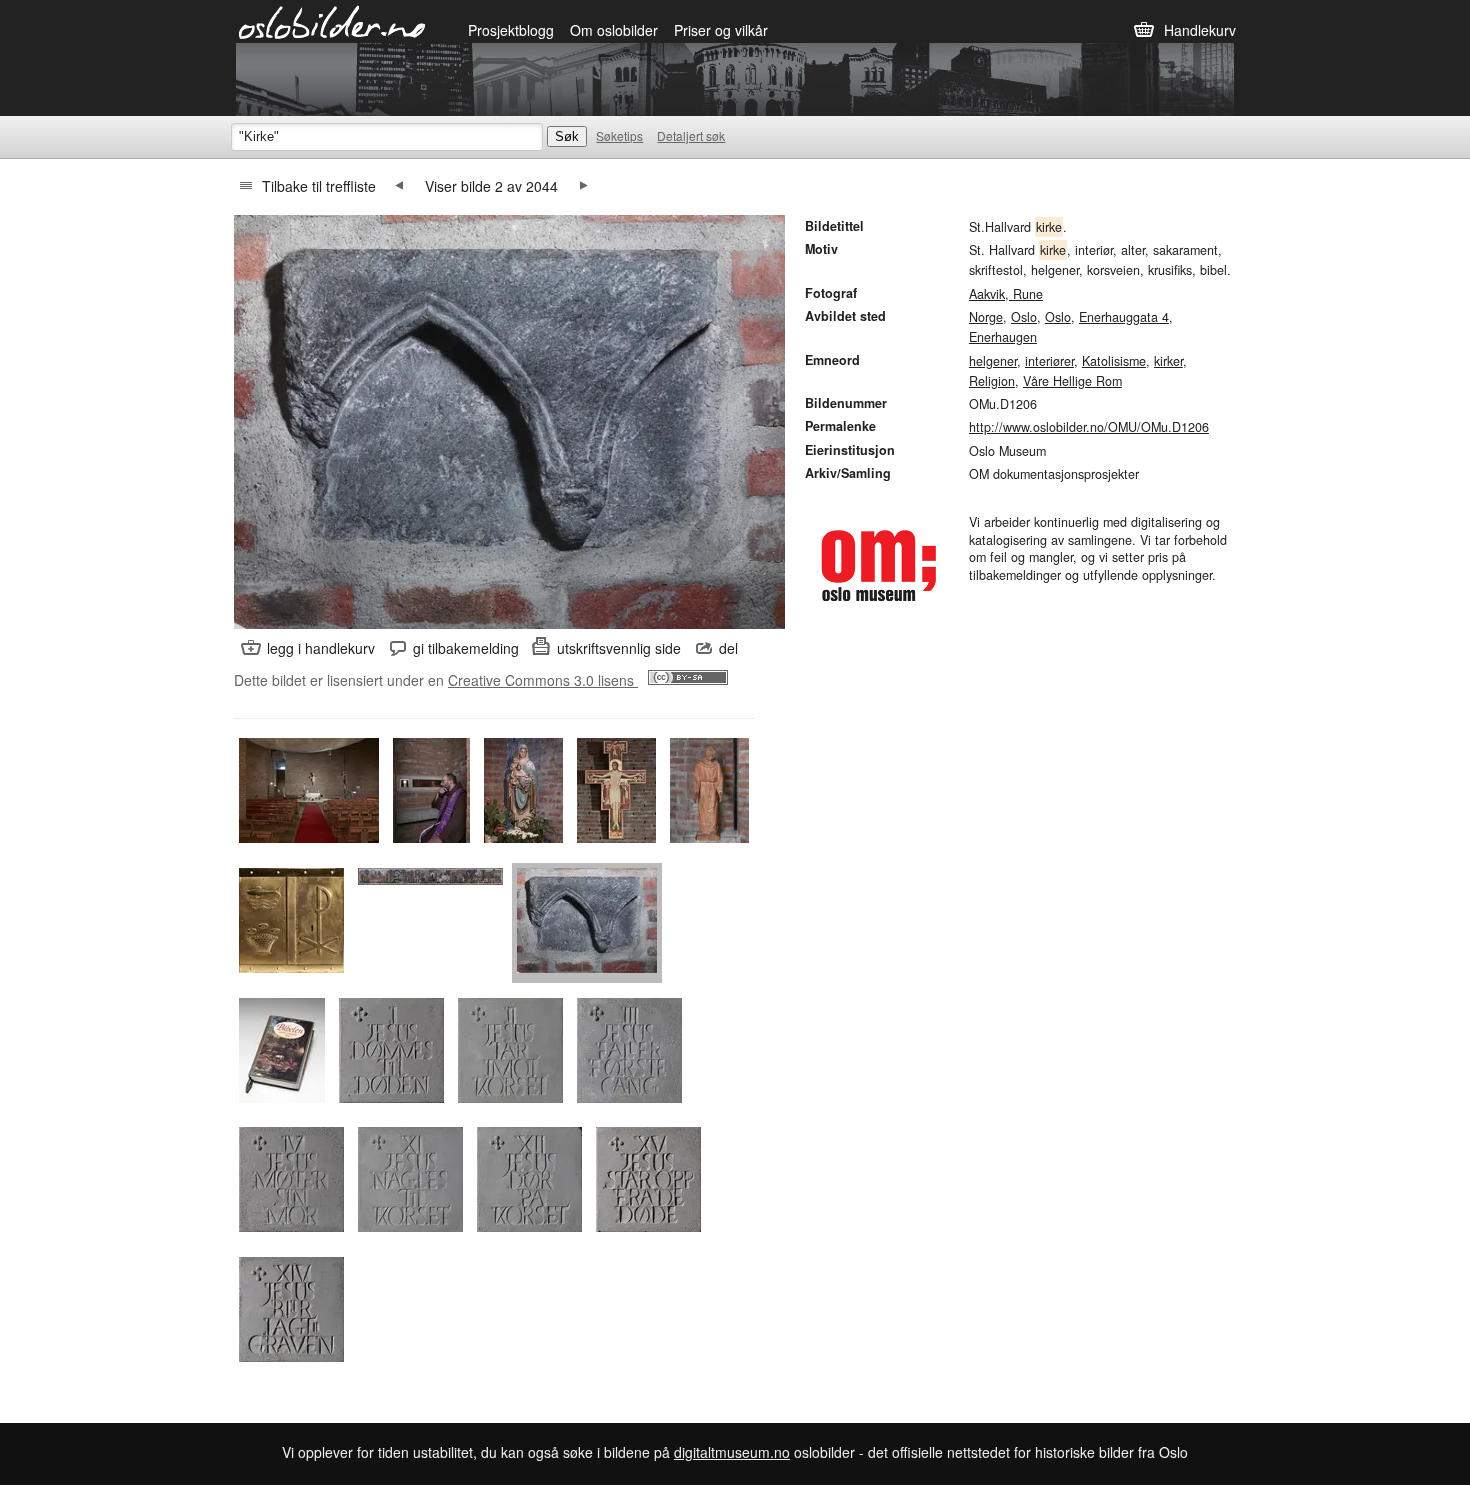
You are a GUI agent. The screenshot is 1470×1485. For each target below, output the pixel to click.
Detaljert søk (691, 135)
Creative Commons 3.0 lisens (543, 680)
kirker (1168, 361)
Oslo (1024, 317)
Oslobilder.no (332, 21)
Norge (986, 317)
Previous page (399, 186)
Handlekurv (1200, 30)
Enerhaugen (1003, 337)
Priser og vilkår (721, 30)
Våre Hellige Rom (1072, 381)
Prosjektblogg (511, 30)
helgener (993, 361)
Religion (992, 381)
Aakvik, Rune (1006, 294)
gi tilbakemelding (466, 648)
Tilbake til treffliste (319, 186)
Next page (584, 186)
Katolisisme (1114, 361)
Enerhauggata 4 (1124, 317)
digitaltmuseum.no (732, 1452)
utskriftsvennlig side (619, 648)
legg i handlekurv (321, 648)
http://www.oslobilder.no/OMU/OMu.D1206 (1089, 427)
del (728, 648)
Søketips (619, 135)
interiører (1049, 361)
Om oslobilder (614, 30)
